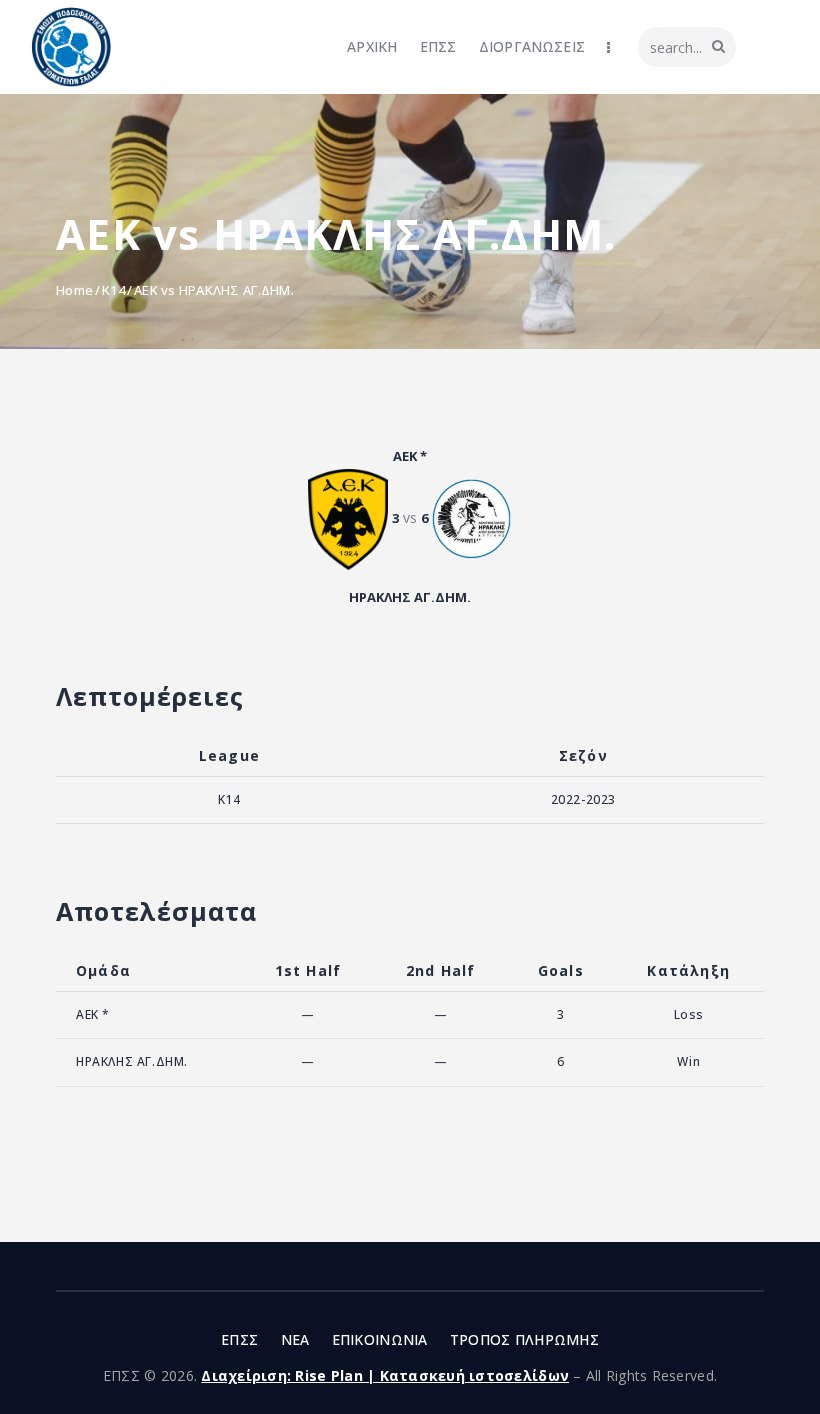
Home (74, 290)
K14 (113, 290)
